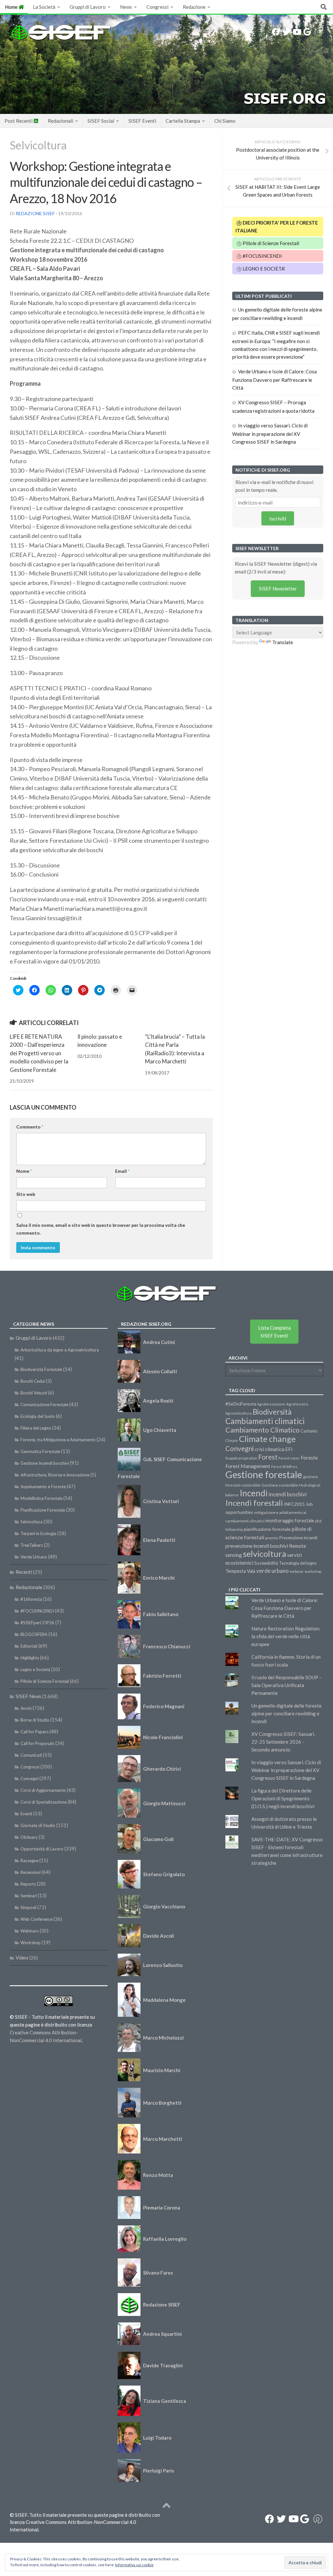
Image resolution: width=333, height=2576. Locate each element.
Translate (283, 642)
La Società (44, 7)
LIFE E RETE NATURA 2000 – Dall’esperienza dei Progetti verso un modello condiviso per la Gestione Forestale (39, 1053)
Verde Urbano (34, 1557)
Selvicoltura (38, 145)
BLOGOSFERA (34, 1634)
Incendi (254, 1493)
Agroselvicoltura (239, 1413)
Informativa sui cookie (134, 2565)
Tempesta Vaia (240, 1571)
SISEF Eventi (142, 121)
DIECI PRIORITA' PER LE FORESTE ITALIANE (277, 227)
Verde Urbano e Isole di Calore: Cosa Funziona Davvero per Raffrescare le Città (274, 380)
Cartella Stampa (183, 121)
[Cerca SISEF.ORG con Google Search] (307, 32)
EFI (289, 1449)
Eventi (26, 1814)
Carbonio (309, 1431)
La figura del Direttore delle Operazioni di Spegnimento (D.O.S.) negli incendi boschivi (283, 1798)
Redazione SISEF (35, 213)
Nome (24, 1171)
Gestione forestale (264, 1474)
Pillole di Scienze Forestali (270, 243)
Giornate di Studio (38, 1825)
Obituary (29, 1837)
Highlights (30, 1658)
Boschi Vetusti (34, 1393)
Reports (28, 1884)
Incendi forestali (254, 1503)
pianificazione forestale (267, 1529)
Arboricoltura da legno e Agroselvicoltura (60, 1350)
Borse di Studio (35, 1720)
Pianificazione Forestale (43, 1510)
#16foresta (31, 1599)
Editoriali (29, 1646)
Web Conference (36, 1919)
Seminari (29, 1896)
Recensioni (31, 1872)
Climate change (267, 1439)
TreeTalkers (32, 1545)
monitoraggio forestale (290, 1521)
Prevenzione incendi (298, 1538)
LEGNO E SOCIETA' (263, 269)
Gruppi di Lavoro (88, 7)
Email (122, 1171)
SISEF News (28, 1696)
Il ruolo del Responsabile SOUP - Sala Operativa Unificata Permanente (286, 1685)
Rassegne (29, 1861)
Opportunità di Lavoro (42, 1849)
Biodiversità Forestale (41, 1369)
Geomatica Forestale (40, 1451)
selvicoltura (265, 1554)
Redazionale (29, 1587)
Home (12, 7)
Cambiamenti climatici (265, 1421)
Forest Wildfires (284, 1467)
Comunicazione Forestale (44, 1405)
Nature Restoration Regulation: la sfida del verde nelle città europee (286, 1636)
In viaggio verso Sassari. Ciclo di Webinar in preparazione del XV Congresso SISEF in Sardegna (270, 434)
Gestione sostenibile (280, 1485)
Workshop (31, 1943)
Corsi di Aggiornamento (43, 1790)
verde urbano (273, 1571)
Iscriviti (278, 518)
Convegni (29, 1779)
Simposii (28, 1907)
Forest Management (248, 1466)
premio (272, 1538)
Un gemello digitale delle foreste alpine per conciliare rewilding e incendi (286, 1713)
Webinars (30, 1931)
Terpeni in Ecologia (38, 1533)
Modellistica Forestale (41, 1498)
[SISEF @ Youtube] (297, 32)
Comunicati (31, 1755)
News (126, 7)
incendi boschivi (288, 1494)
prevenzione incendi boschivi (257, 1546)
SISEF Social (101, 121)
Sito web (26, 1194)
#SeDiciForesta (241, 1404)
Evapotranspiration (241, 1458)
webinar (297, 1571)
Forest (268, 1457)
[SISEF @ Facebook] (276, 32)
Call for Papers (34, 1732)
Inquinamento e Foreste (43, 1487)
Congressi (157, 7)
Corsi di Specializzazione (44, 1802)
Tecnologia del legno (298, 1563)
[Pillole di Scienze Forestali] (318, 32)
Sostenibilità (266, 1563)
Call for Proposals (37, 1743)
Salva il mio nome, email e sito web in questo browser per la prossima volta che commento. (101, 1229)
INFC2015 (294, 1504)
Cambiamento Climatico (262, 1430)
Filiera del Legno (36, 1428)
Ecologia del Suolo (38, 1416)
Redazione (194, 7)
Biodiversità (272, 1412)
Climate (232, 1440)
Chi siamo (225, 121)
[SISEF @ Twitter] (286, 32)
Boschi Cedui (33, 1381)
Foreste (309, 1458)
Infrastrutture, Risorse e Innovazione (55, 1475)
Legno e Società (35, 1669)
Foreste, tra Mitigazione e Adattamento (58, 1440)
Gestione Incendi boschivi (45, 1463)
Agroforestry (297, 1404)
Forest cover (289, 1458)
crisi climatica (270, 1449)
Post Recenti (19, 121)
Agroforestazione (271, 1404)
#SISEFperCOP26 (37, 1623)
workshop (313, 1571)
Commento (30, 1127)
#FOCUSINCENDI (262, 256)
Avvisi (26, 1708)
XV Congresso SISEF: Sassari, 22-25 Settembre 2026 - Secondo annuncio (283, 1742)
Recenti (24, 1572)
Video (22, 1958)
